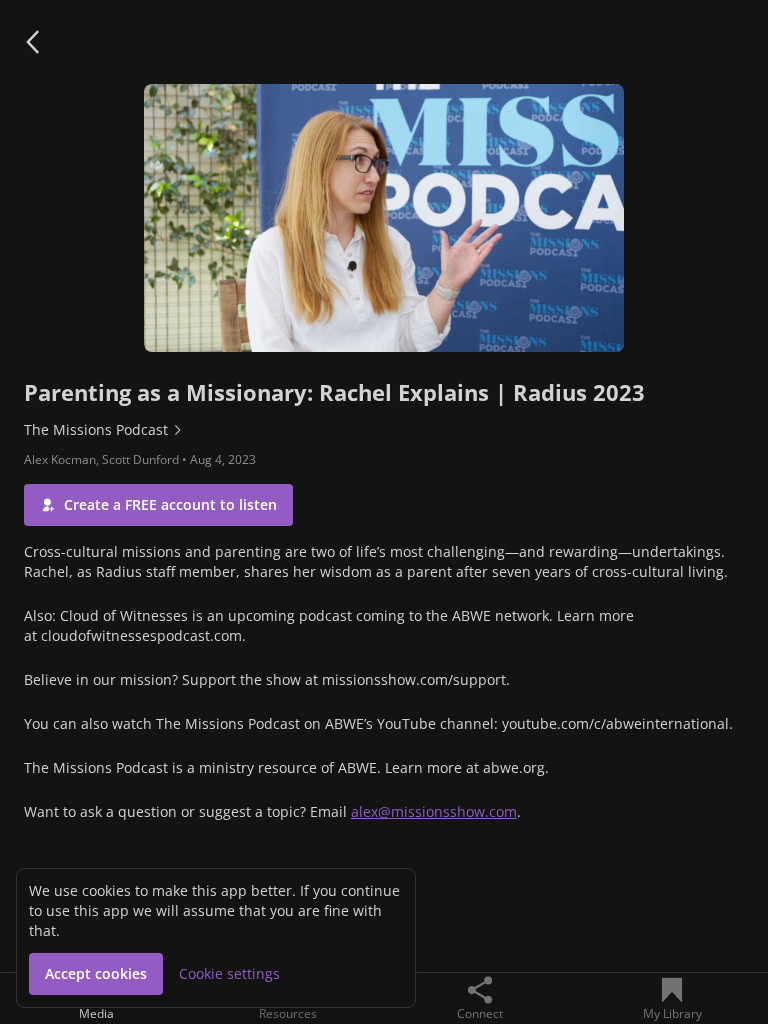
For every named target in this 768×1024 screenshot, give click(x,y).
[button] (32, 42)
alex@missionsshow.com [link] (434, 811)
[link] (384, 430)
